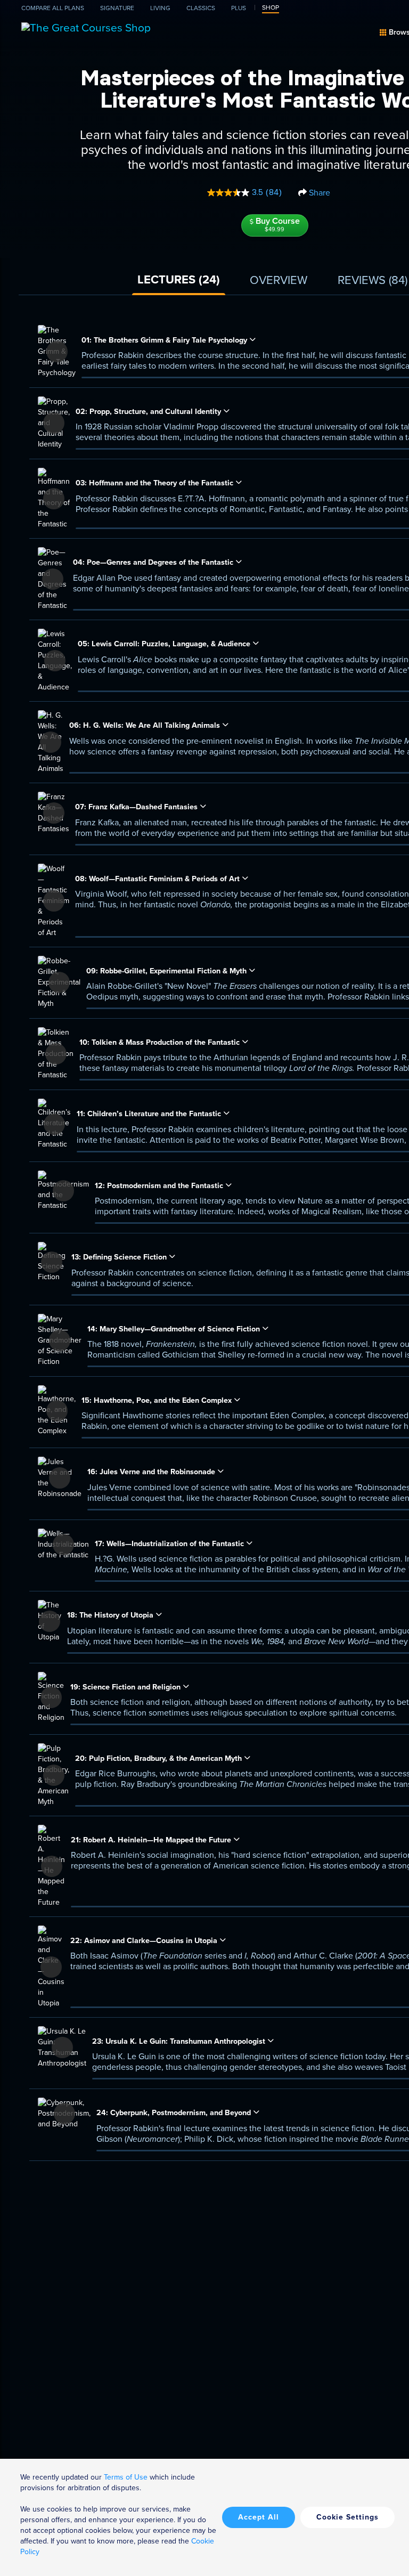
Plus (239, 8)
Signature (117, 8)
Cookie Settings (347, 2517)
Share (318, 193)
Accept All (259, 2517)
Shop (271, 7)
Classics (201, 8)
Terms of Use (126, 2477)
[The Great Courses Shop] (86, 26)
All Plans (53, 8)
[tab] (279, 281)
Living (160, 8)
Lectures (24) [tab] (179, 279)
